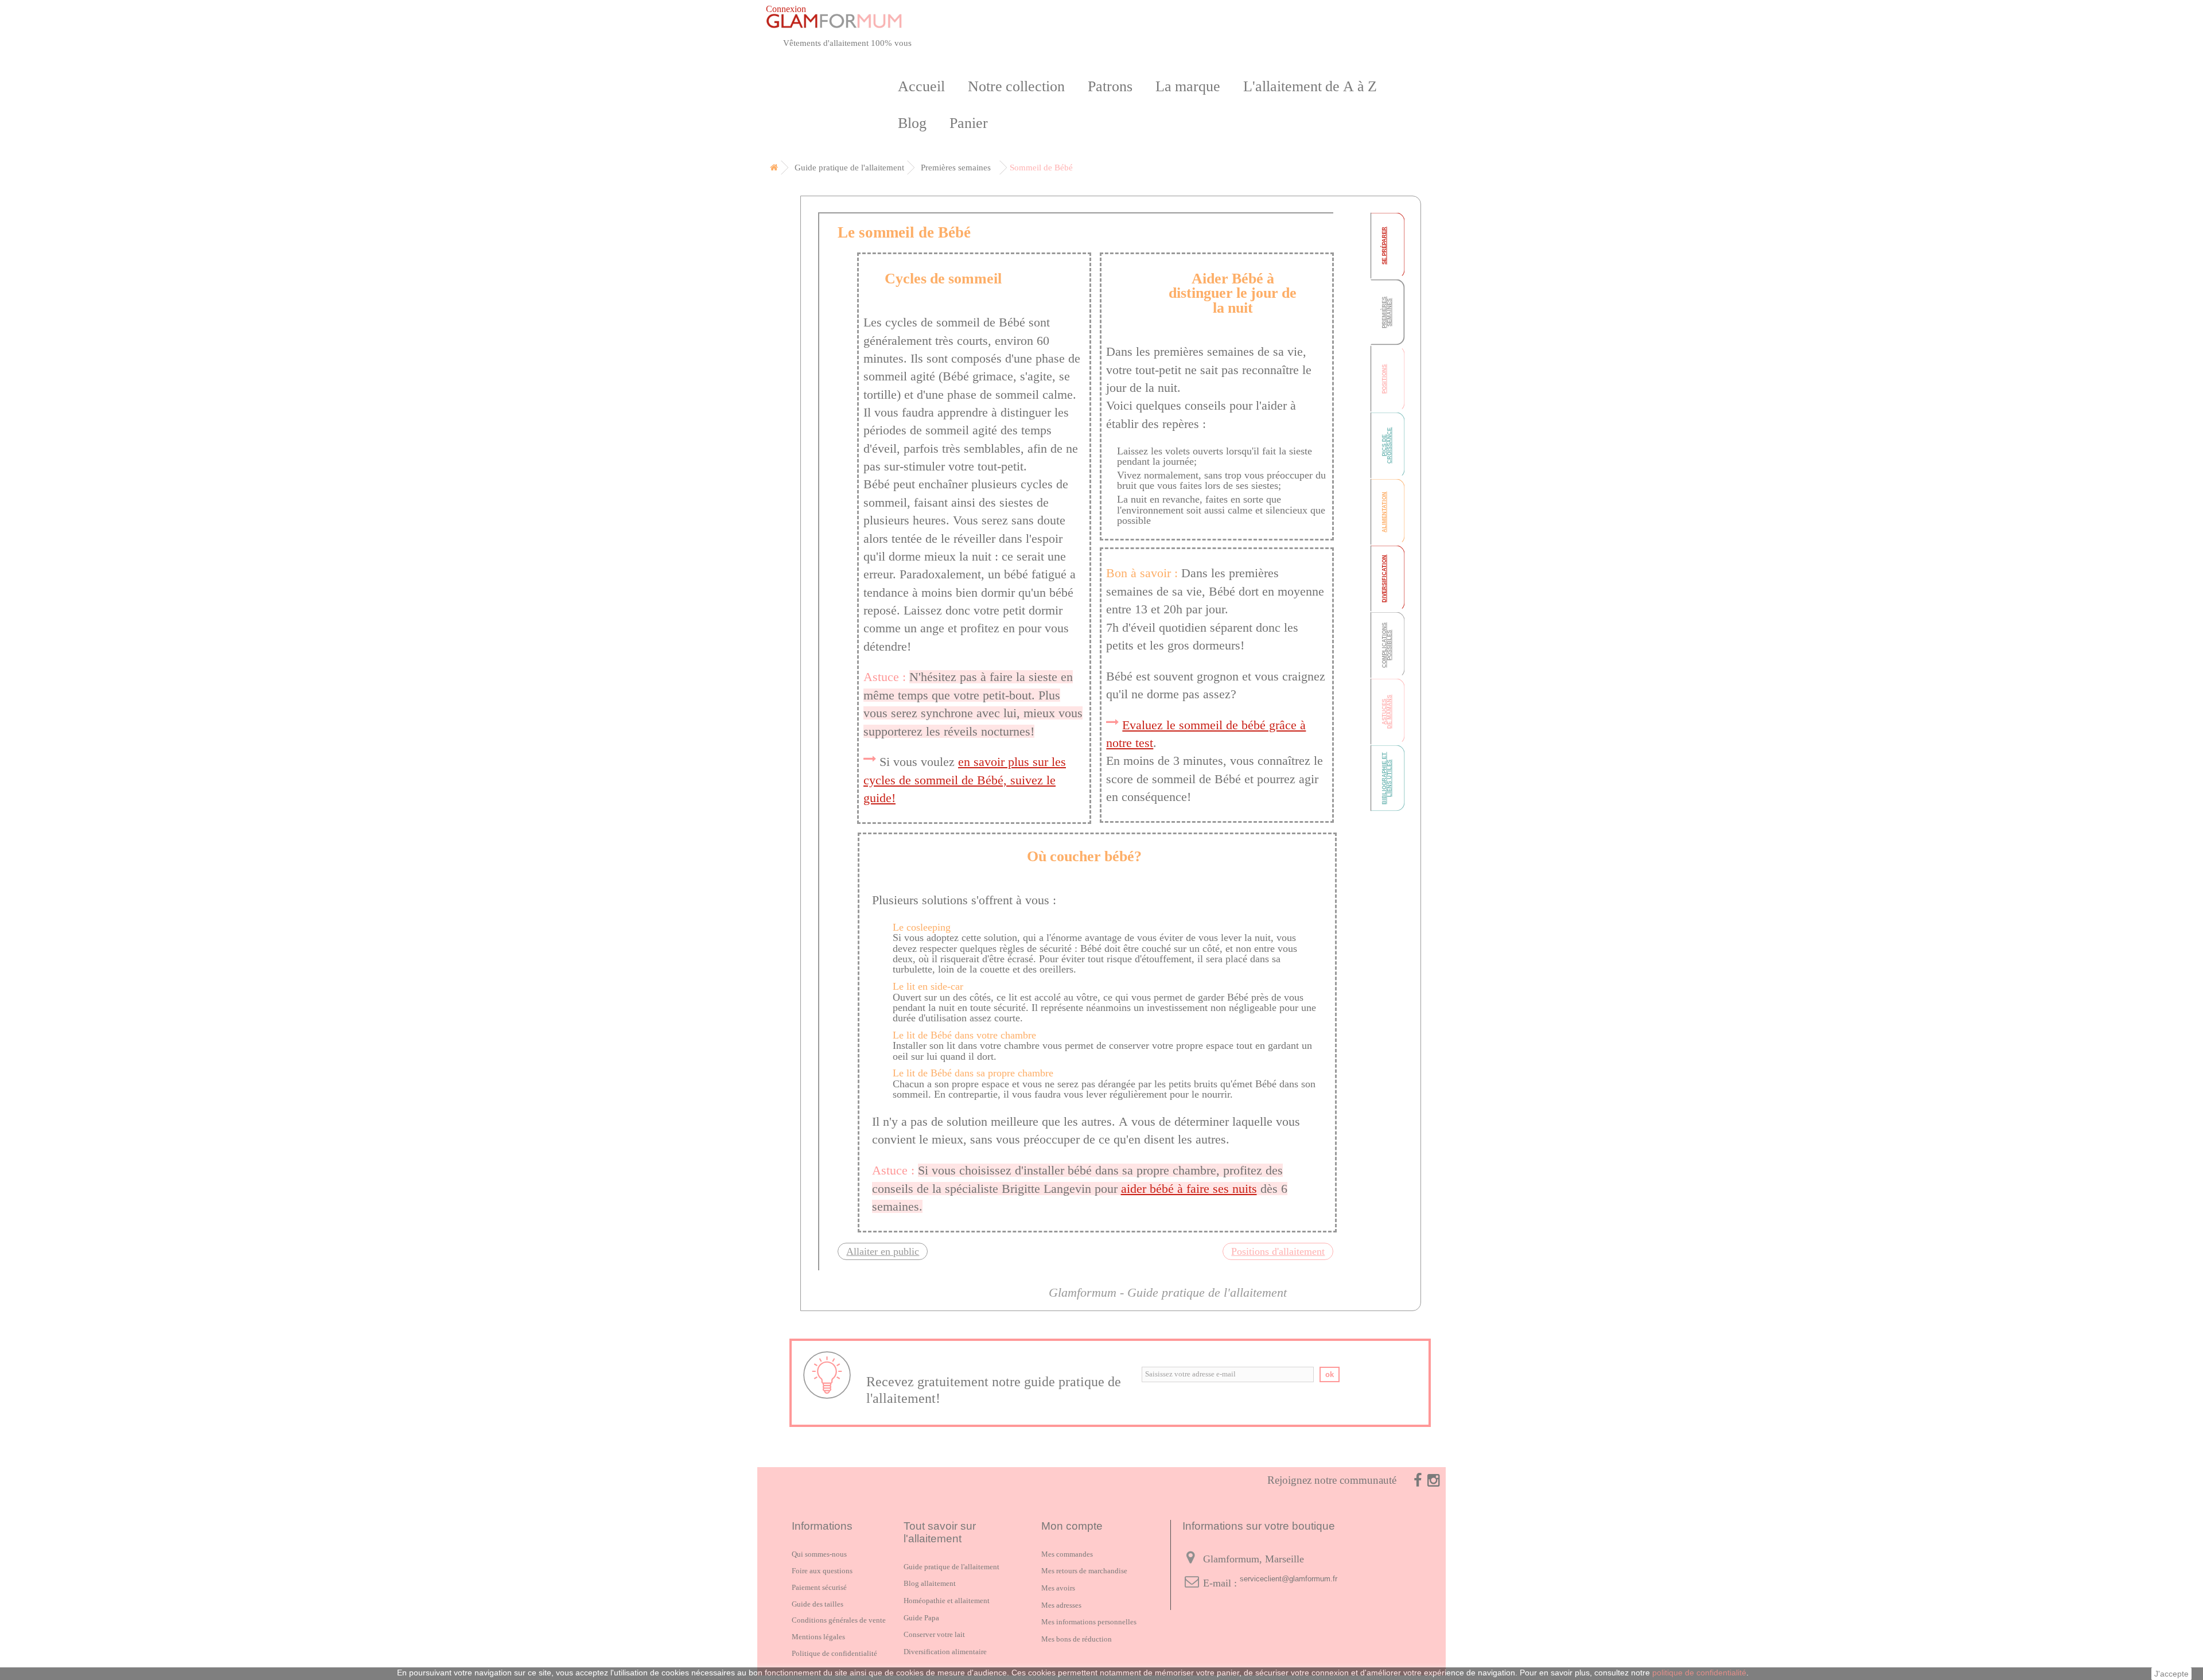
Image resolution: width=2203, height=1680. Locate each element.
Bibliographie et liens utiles (1387, 778)
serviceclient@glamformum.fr (1289, 1579)
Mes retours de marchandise (1084, 1571)
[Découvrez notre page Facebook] (1410, 1480)
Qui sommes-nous (819, 1554)
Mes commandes (1067, 1554)
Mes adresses (1061, 1605)
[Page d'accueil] (772, 168)
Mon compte (1072, 1526)
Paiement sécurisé (819, 1587)
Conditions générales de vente (839, 1620)
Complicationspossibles (1387, 645)
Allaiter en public (883, 1251)
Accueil (921, 86)
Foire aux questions (822, 1571)
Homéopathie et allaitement (947, 1601)
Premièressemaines (1387, 312)
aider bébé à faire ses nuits (1189, 1189)
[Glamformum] (881, 21)
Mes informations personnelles (1089, 1622)
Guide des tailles (818, 1604)
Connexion (786, 9)
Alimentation (1384, 512)
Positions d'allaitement (1278, 1251)
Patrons (1110, 86)
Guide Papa (921, 1618)
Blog (912, 123)
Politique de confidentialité (834, 1653)
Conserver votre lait (934, 1634)
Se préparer (1384, 246)
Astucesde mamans (1387, 712)
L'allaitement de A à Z (1310, 86)
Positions (1384, 379)
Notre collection (1016, 86)
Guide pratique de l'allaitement (951, 1567)
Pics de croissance (1387, 446)
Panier (969, 123)
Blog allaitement (930, 1583)
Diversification (1384, 579)
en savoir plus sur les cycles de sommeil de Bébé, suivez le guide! (965, 780)
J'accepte (2171, 1674)
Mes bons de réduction (1077, 1639)
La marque (1188, 86)
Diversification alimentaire (945, 1652)
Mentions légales (818, 1637)
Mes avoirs (1058, 1588)
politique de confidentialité (1699, 1673)
